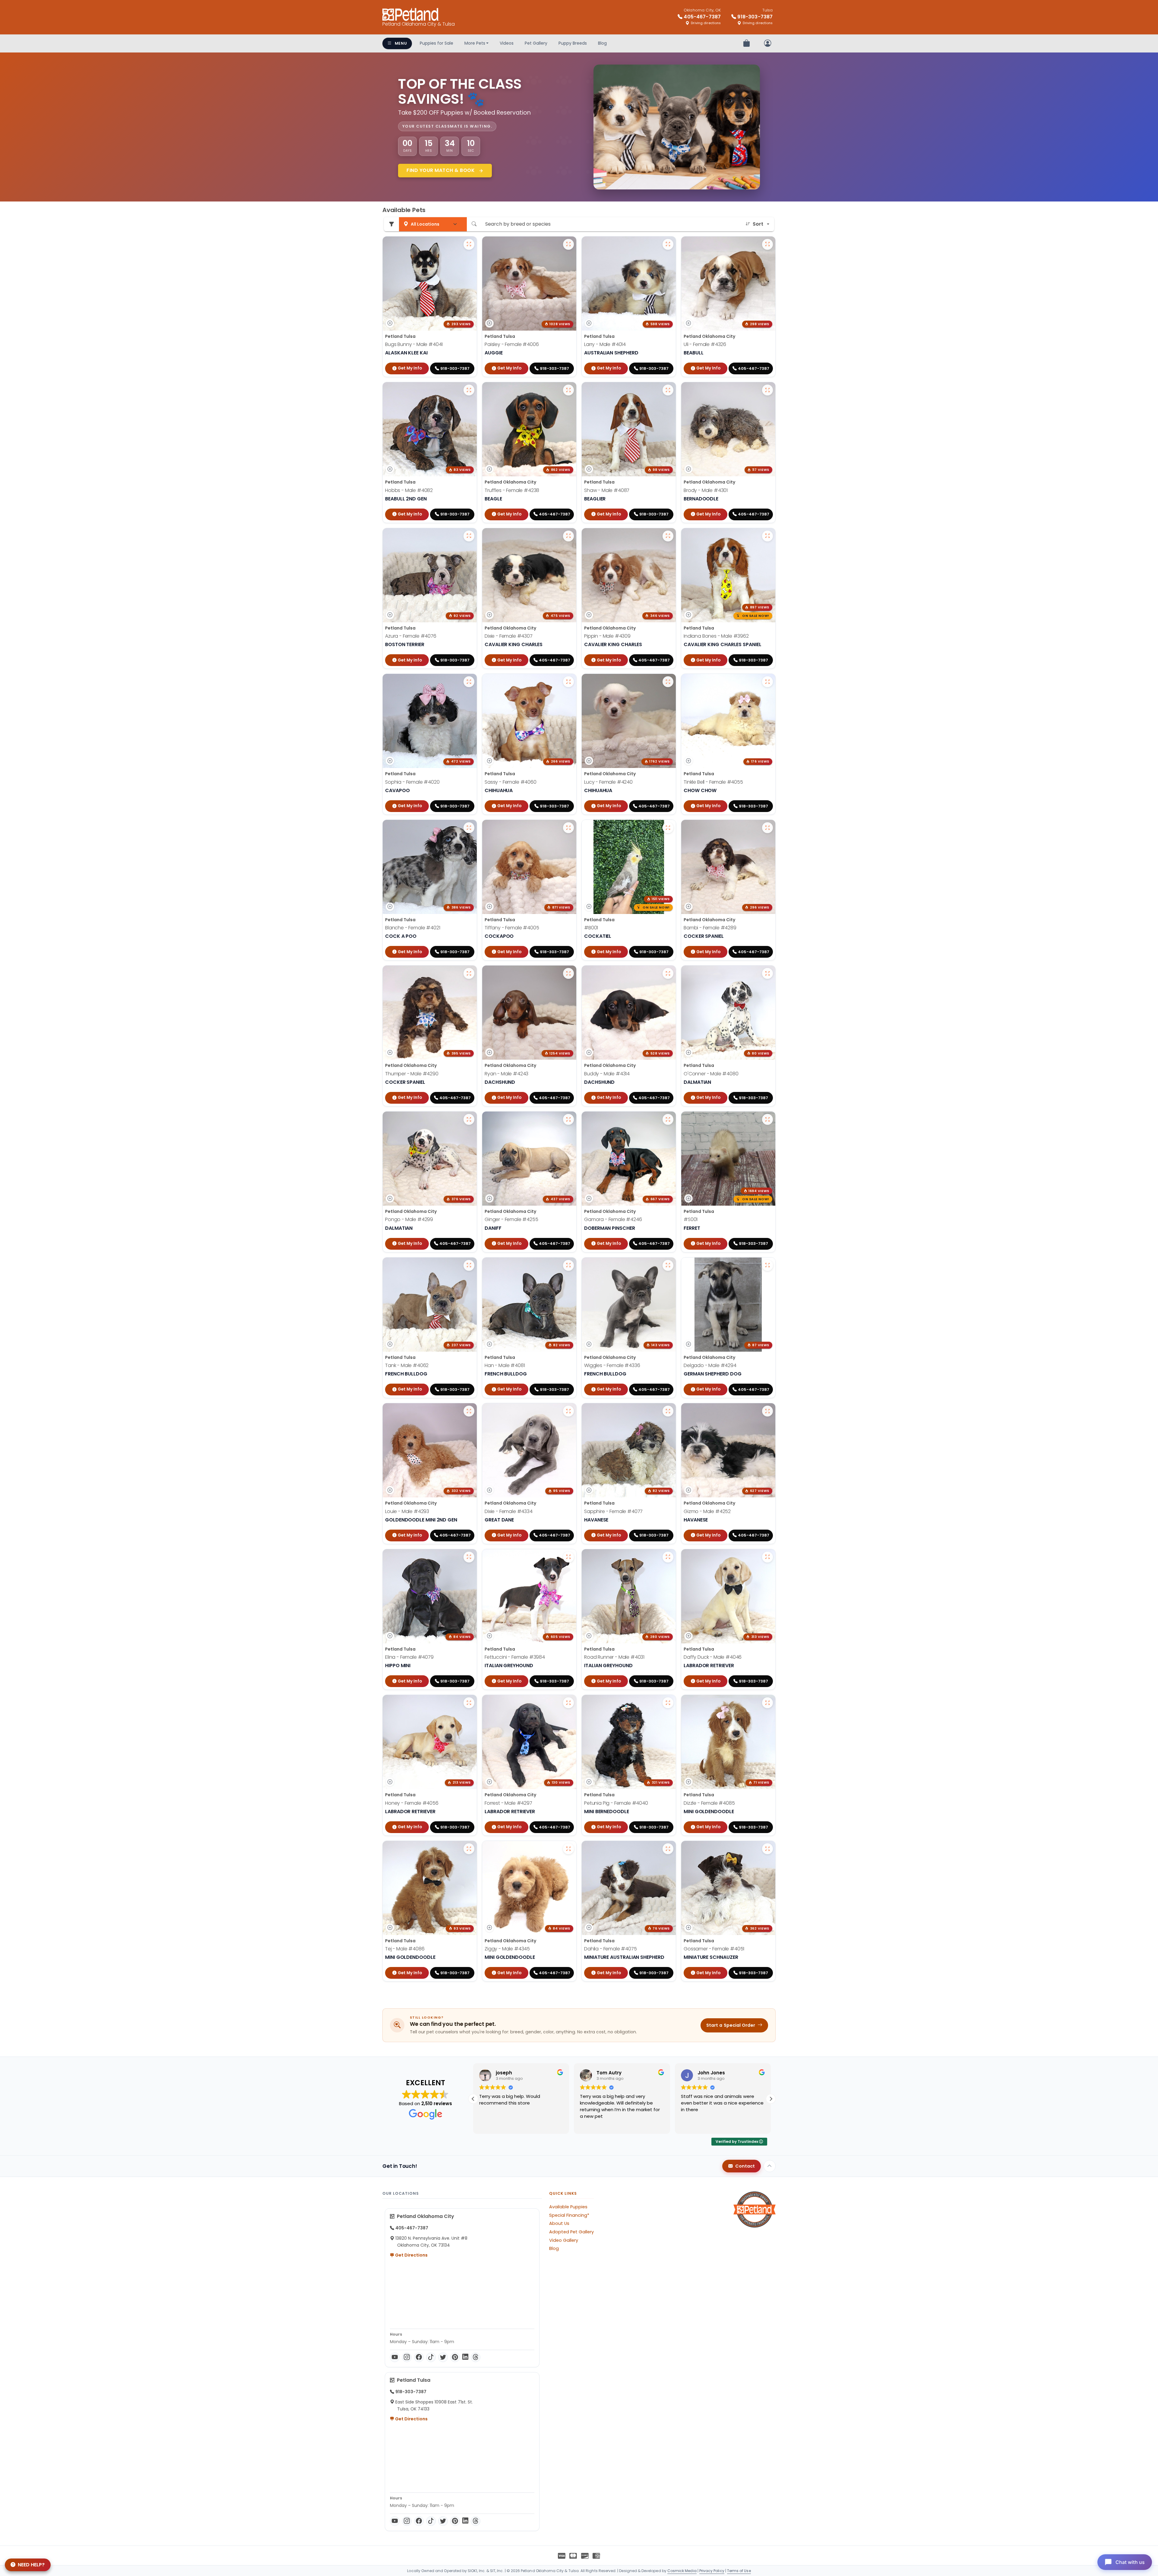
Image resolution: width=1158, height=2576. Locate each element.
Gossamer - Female (714, 1949)
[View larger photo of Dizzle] (767, 1703)
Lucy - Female (608, 782)
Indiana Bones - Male (716, 636)
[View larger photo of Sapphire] (668, 1411)
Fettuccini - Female (515, 1657)
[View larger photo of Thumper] (469, 973)
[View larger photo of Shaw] (668, 390)
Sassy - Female (511, 782)
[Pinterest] (455, 2357)
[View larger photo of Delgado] (767, 1265)
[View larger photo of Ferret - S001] (767, 1119)
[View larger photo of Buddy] (668, 973)
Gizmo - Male (707, 1511)
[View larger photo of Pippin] (668, 536)
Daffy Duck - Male (713, 1657)
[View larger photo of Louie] (469, 1411)
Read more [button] (490, 2125)
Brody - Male (706, 490)
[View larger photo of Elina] (469, 1557)
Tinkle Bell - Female (713, 782)
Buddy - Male (607, 1074)
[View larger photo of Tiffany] (568, 828)
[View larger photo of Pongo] (469, 1119)
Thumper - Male (412, 1074)
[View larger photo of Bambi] (767, 828)
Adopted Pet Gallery (571, 2232)
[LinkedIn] (465, 2357)
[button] (473, 2099)
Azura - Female (411, 636)
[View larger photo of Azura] (469, 536)
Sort (758, 224)
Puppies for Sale (437, 43)
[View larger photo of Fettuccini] (568, 1557)
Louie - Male (407, 1511)
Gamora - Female (613, 1219)
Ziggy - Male (507, 1949)
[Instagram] (407, 2357)
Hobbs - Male (409, 490)
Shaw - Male (607, 490)
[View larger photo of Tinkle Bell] (767, 682)
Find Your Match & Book (441, 170)
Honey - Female (412, 1803)
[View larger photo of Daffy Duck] (767, 1557)
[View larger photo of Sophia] (469, 682)
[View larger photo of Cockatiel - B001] (668, 828)
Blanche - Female (413, 928)
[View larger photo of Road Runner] (668, 1557)
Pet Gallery (536, 43)
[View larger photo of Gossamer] (767, 1849)
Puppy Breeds (573, 43)
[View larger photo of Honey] (469, 1703)
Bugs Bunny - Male (414, 344)
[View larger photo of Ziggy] (568, 1849)
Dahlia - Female (611, 1949)
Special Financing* (569, 2215)
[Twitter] (443, 2357)
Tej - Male (405, 1949)
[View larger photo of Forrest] (568, 1703)
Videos (507, 43)
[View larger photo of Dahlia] (668, 1849)
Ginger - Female (511, 1219)
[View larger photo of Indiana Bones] (767, 536)
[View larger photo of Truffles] (568, 390)
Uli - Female (705, 344)
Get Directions (411, 2255)
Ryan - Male (506, 1074)
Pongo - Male (409, 1219)
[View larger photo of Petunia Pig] (668, 1703)
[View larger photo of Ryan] (568, 973)
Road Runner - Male (614, 1657)
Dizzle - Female (709, 1803)
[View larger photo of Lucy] (668, 682)
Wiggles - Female (612, 1365)
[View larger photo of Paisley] (568, 244)
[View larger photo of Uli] (767, 244)
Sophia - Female (412, 782)
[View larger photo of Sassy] (568, 682)
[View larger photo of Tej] (469, 1849)
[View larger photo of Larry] (668, 244)
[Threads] (476, 2357)
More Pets (475, 43)
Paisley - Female (512, 344)
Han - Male (505, 1365)
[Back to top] (770, 2166)
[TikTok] (431, 2357)
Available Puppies (568, 2207)
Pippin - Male (607, 636)
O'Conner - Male (711, 1074)
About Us (559, 2223)
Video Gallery (564, 2240)
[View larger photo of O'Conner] (767, 973)
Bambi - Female (710, 928)
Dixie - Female (509, 636)
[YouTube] (395, 2357)
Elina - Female (409, 1657)
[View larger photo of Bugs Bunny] (469, 244)
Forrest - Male (508, 1803)
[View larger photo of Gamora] (668, 1119)
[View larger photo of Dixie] (568, 536)
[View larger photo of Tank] (469, 1265)
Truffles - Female (512, 490)
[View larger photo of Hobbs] (469, 390)
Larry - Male (605, 344)
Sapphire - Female (613, 1511)
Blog (602, 43)
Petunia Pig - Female (616, 1803)
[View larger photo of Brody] (767, 390)
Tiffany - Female (512, 928)
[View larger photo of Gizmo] (767, 1411)
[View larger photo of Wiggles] (668, 1265)
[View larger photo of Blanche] (469, 828)
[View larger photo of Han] (568, 1265)
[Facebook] (419, 2357)
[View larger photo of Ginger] (568, 1119)
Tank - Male (407, 1365)
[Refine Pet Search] (391, 224)
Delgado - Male (710, 1365)
